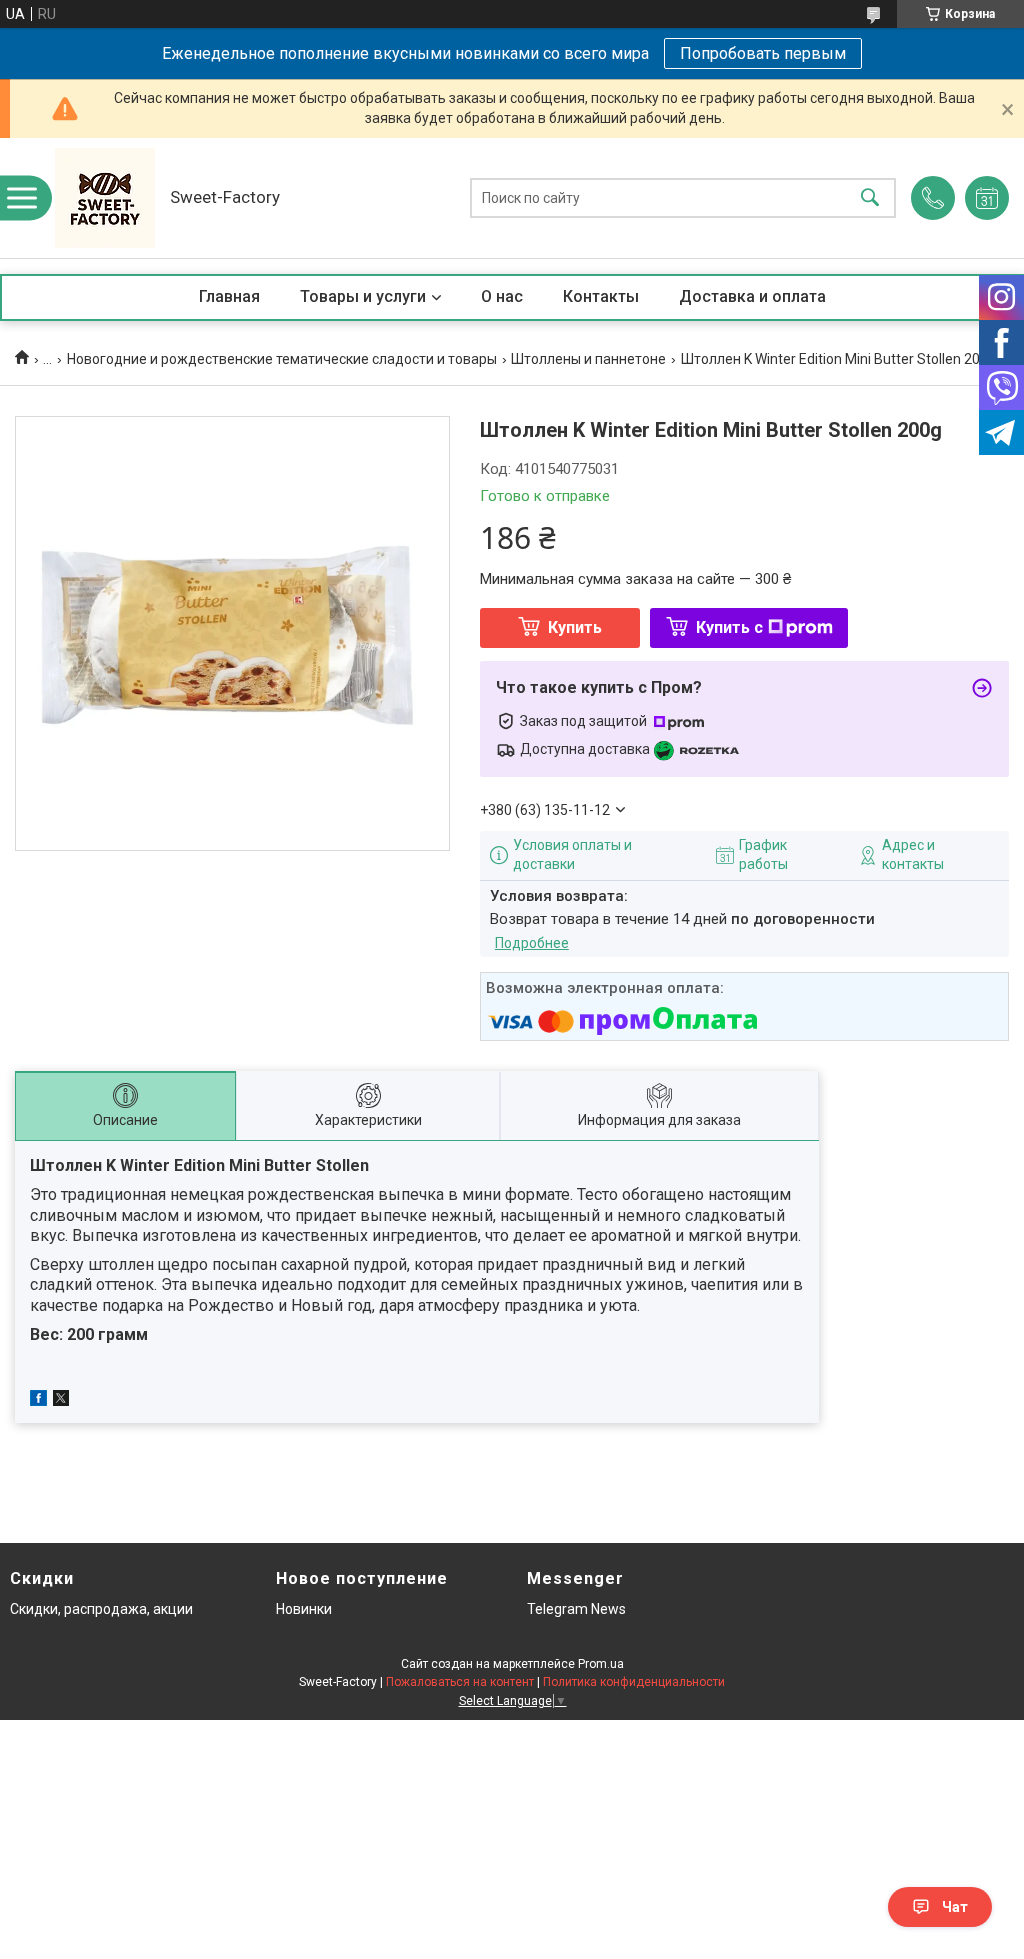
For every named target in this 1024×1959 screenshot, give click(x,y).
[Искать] (870, 198)
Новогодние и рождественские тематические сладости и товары (282, 359)
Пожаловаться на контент (460, 1682)
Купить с (729, 627)
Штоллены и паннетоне (588, 359)
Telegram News (576, 1609)
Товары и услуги (363, 296)
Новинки (304, 1609)
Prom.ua (601, 1664)
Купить (575, 627)
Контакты (601, 296)
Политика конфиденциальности (634, 1682)
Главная (229, 296)
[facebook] (38, 1401)
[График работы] (987, 198)
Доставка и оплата (752, 296)
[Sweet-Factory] (105, 198)
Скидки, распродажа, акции (101, 1609)
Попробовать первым (763, 53)
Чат (955, 1907)
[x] (61, 1401)
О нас (502, 296)
